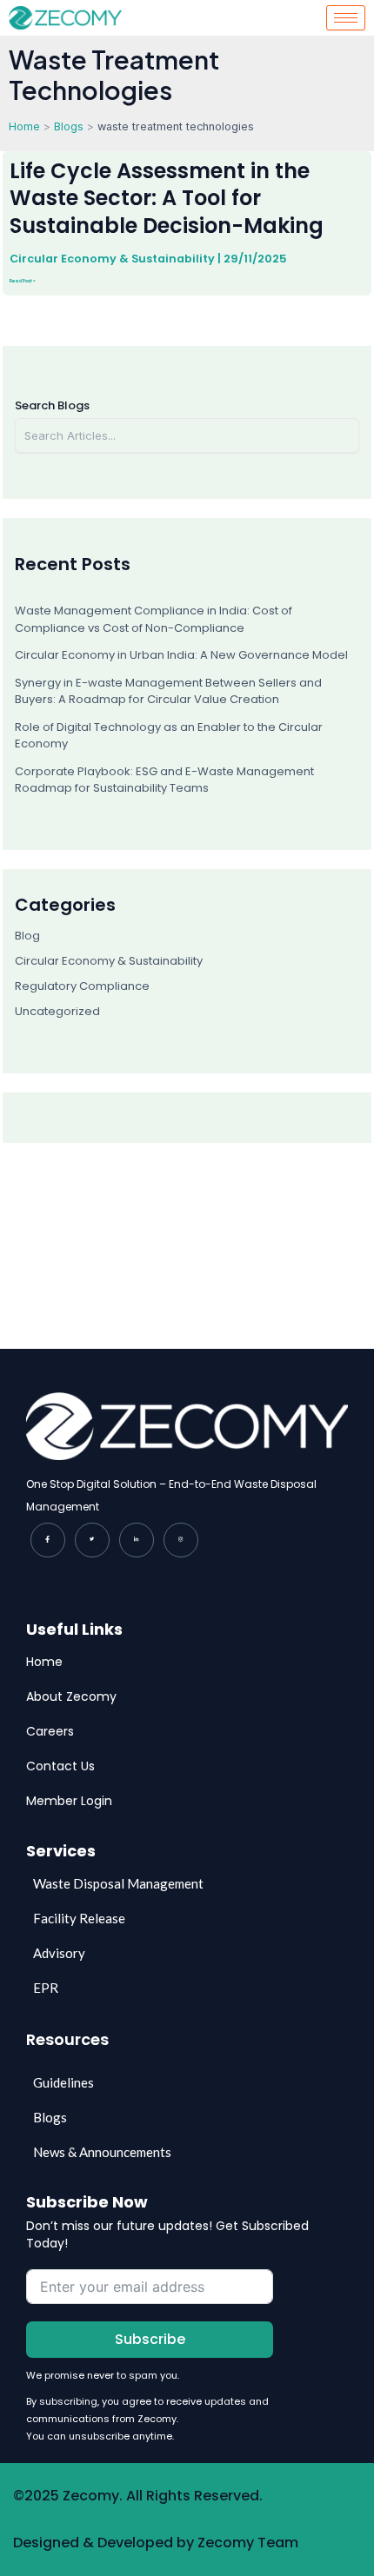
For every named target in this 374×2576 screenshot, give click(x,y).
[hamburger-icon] (346, 18)
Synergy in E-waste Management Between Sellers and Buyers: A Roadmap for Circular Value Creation (168, 691)
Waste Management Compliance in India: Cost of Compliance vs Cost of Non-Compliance (154, 619)
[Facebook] (48, 1540)
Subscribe (150, 2339)
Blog (27, 936)
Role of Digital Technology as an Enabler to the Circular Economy (169, 736)
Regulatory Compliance (82, 986)
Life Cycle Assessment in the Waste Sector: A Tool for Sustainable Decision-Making (167, 198)
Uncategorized (57, 1011)
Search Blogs (52, 405)
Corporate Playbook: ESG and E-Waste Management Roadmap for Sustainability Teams (164, 780)
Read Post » (23, 281)
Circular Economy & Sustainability (112, 259)
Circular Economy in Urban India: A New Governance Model (181, 655)
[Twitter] (92, 1540)
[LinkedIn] (137, 1540)
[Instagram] (181, 1540)
